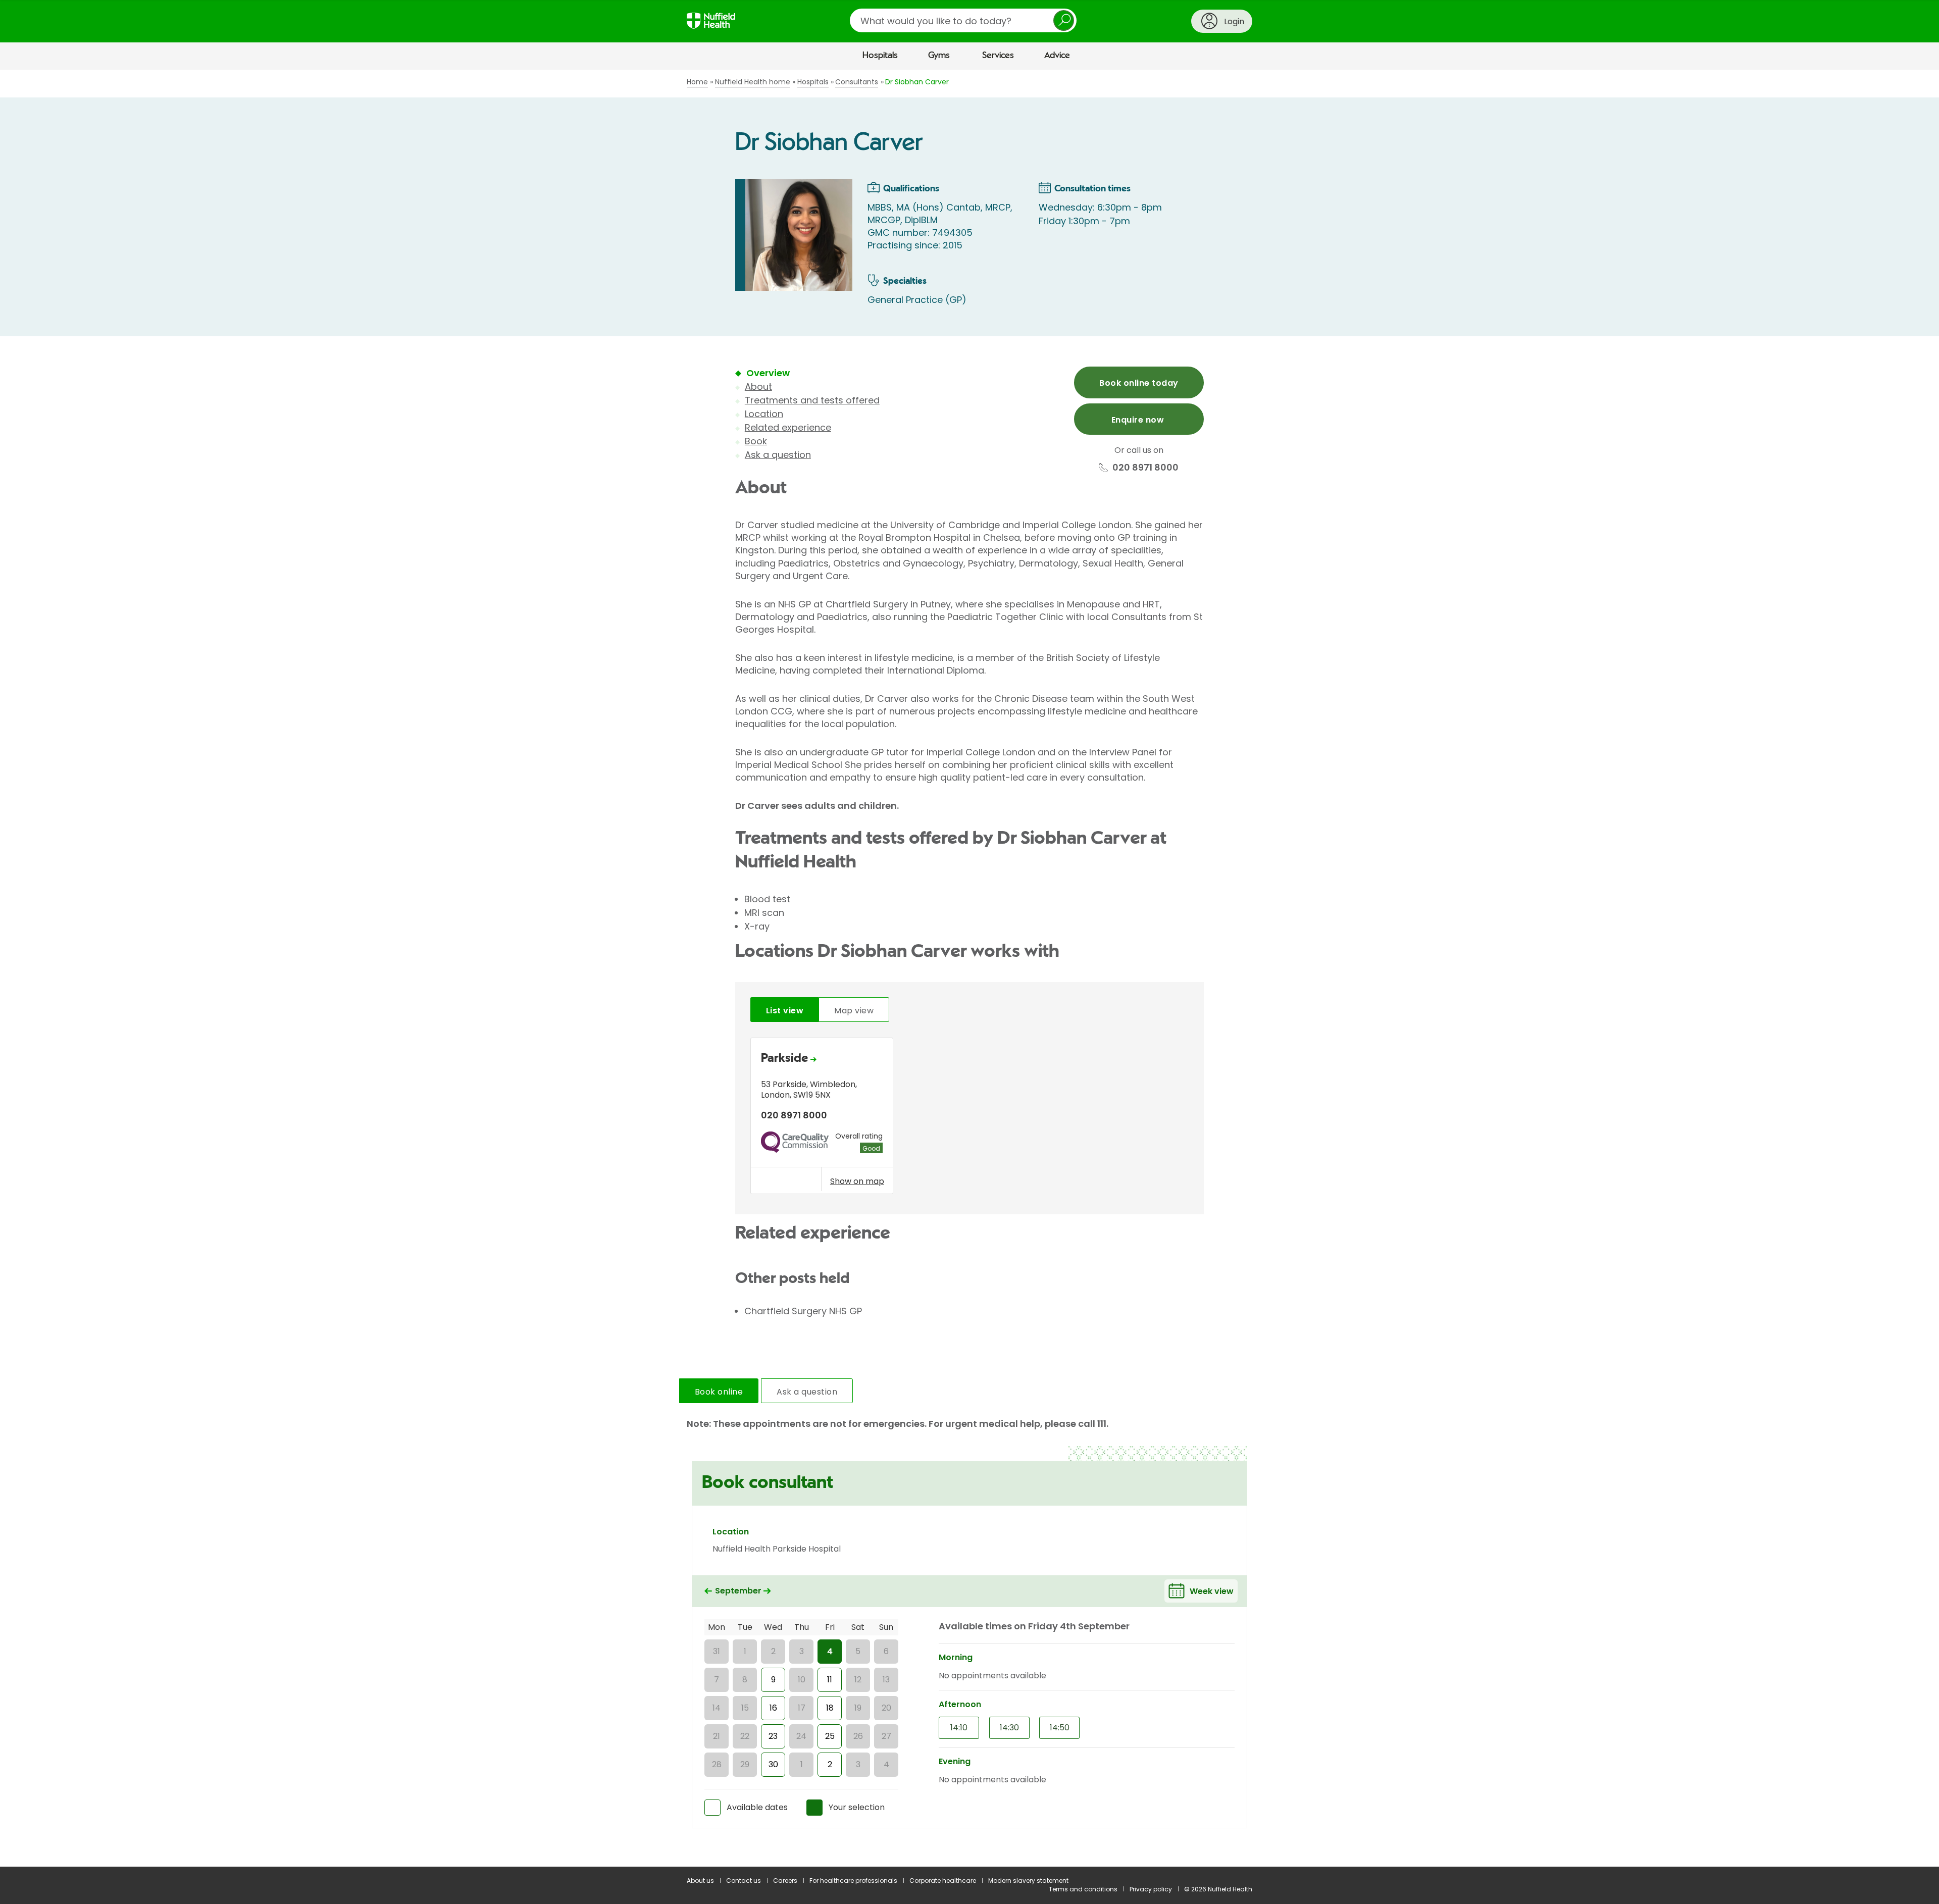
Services (998, 56)
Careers (785, 1881)
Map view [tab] (854, 1011)
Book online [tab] (719, 1392)
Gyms (939, 56)
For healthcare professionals (853, 1881)
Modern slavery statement (1028, 1881)
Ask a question (778, 455)
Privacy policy (1151, 1889)
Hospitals (880, 56)
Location (764, 414)
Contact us (744, 1881)
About (758, 387)
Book (756, 441)
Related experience (788, 427)
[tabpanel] (970, 1119)
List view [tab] (785, 1011)
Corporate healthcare (943, 1881)
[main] (970, 968)
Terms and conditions (1083, 1889)
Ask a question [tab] (807, 1392)
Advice (1057, 56)
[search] (963, 20)
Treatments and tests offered (812, 400)
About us (700, 1881)
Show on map (857, 1181)
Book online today (1139, 383)
